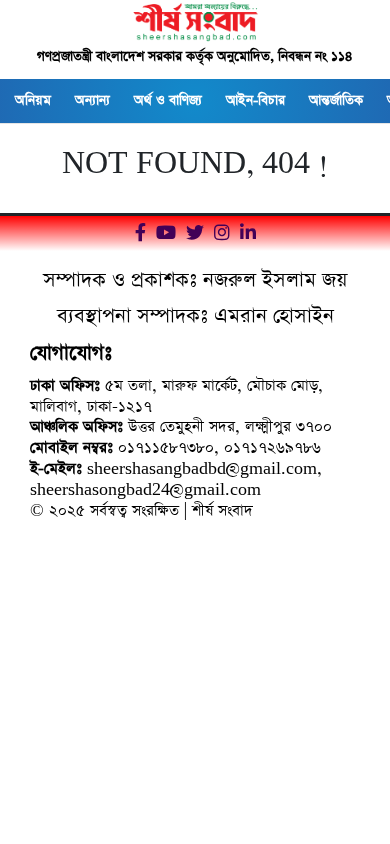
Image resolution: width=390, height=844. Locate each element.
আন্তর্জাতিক (336, 100)
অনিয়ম (33, 100)
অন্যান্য (92, 100)
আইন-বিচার (255, 100)
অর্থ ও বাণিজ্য (168, 100)
